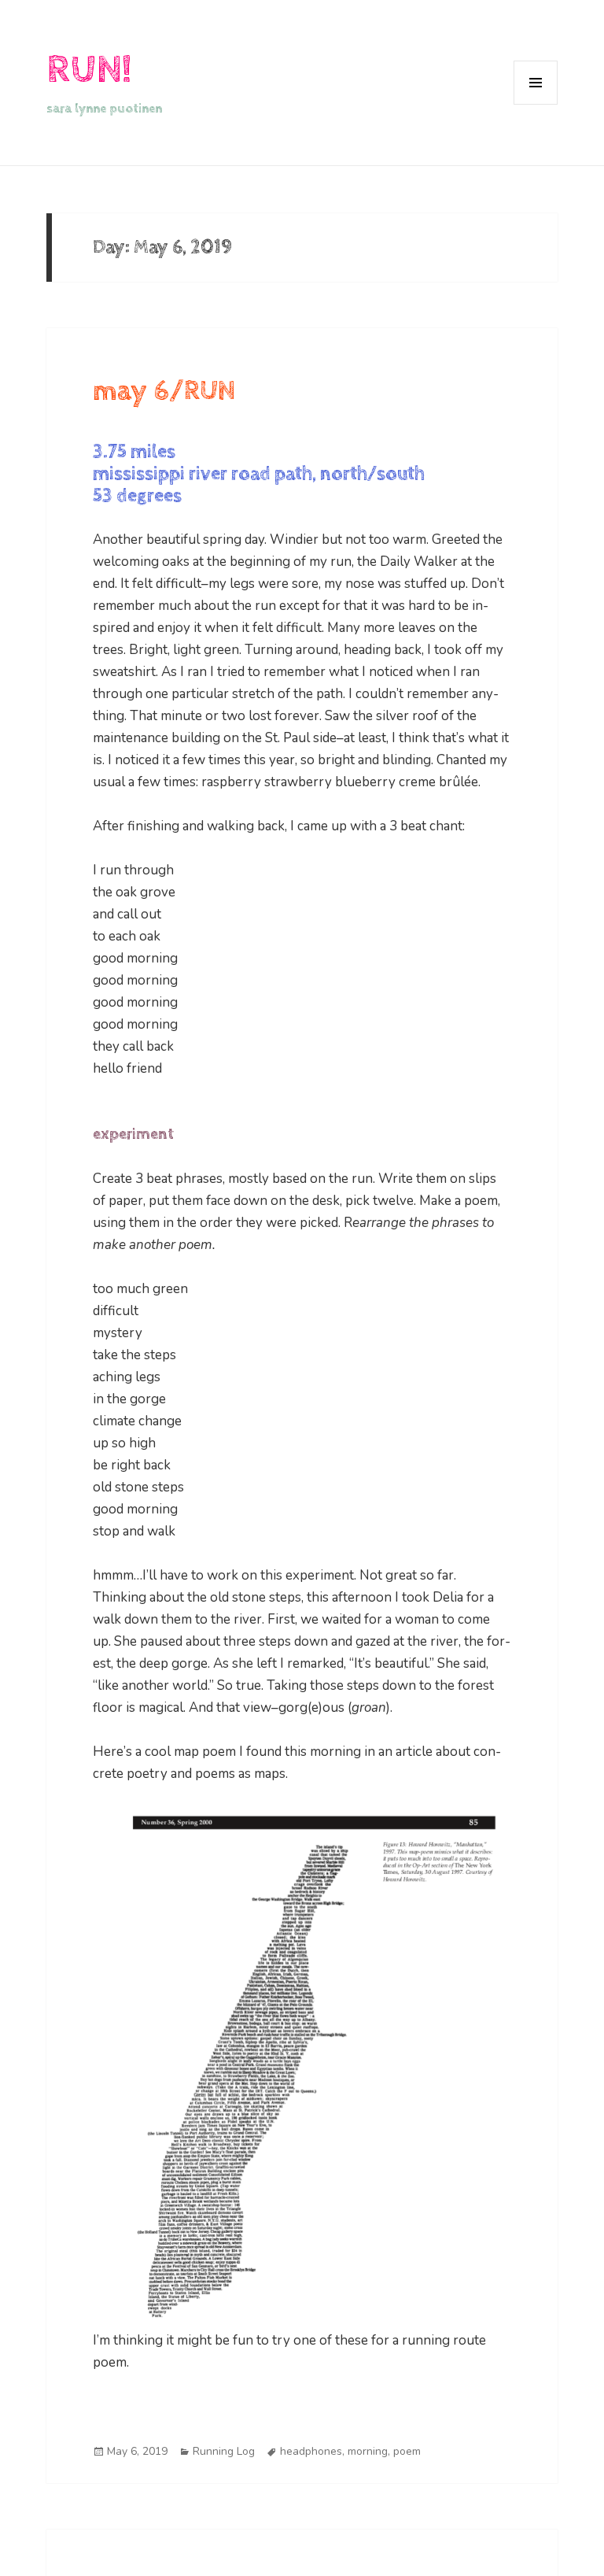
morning (368, 2451)
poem (407, 2451)
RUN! (89, 70)
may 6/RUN (164, 391)
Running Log (224, 2451)
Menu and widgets (536, 104)
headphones (311, 2451)
